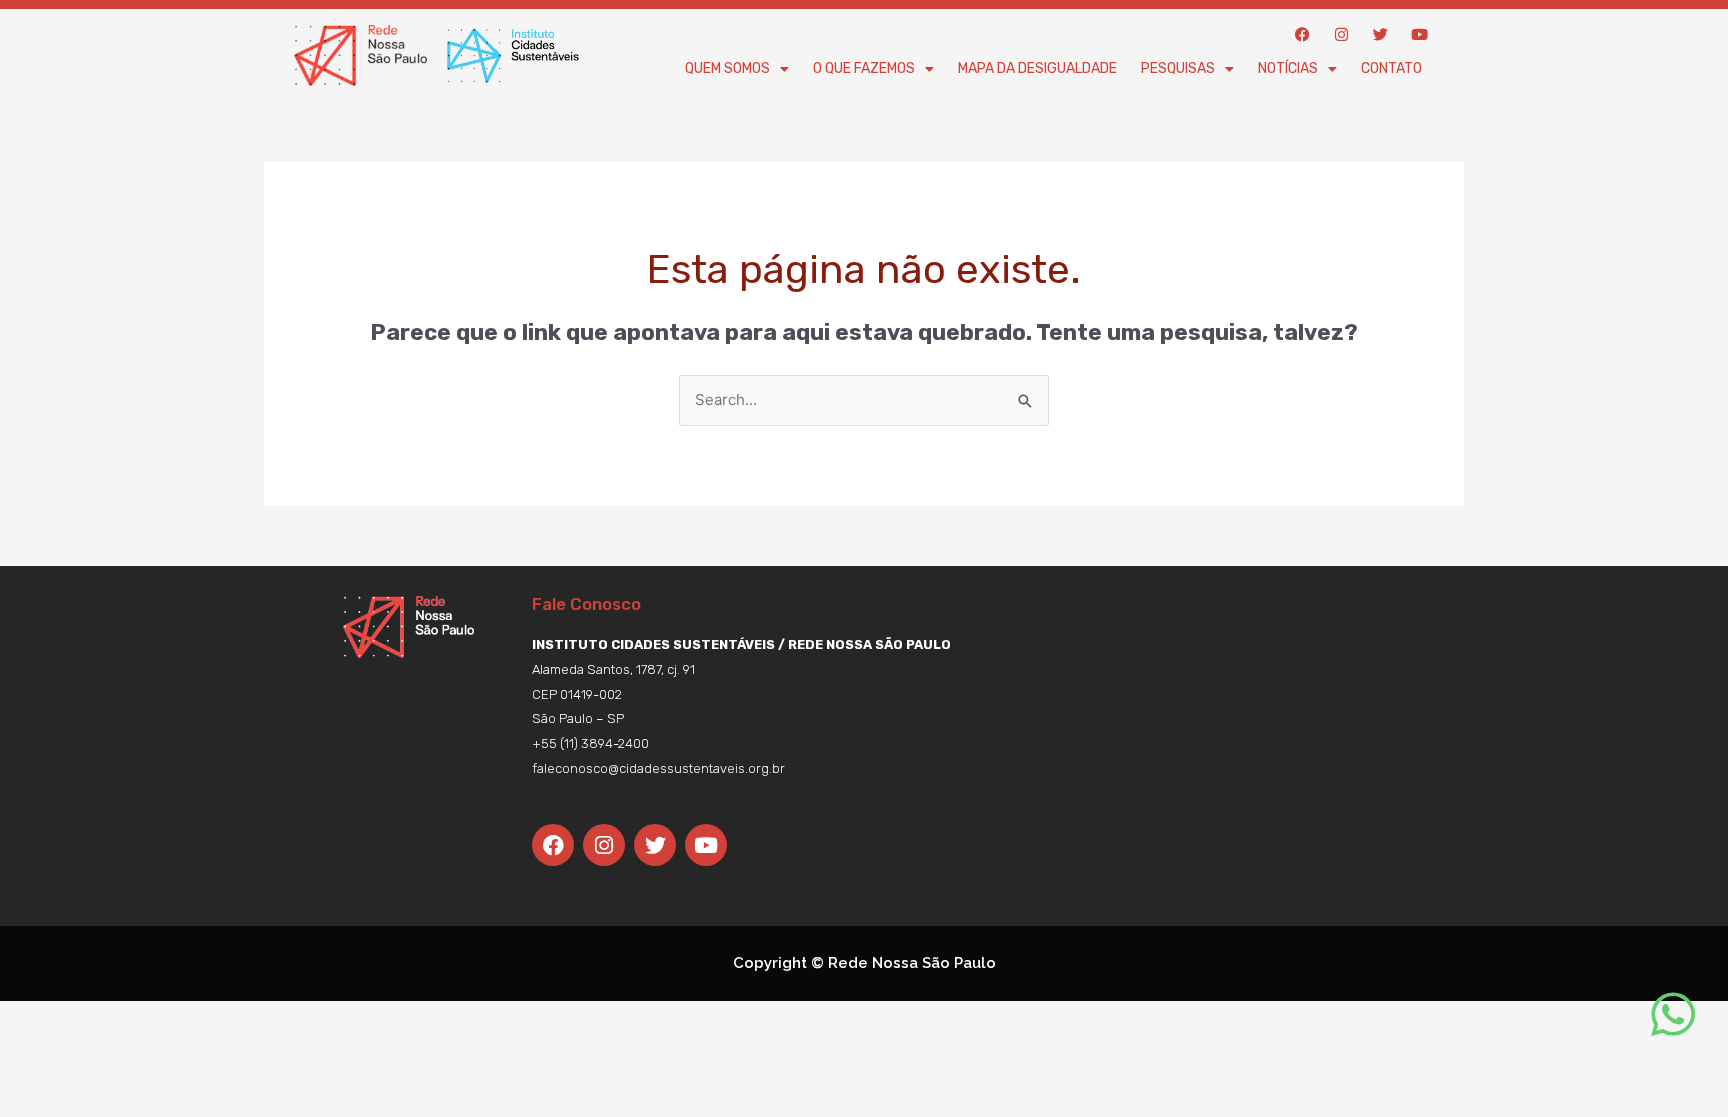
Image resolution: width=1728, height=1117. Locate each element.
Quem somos (727, 68)
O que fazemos (864, 68)
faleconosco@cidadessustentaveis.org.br (658, 768)
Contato (1391, 68)
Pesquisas (1178, 68)
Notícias (1288, 68)
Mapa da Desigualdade (1037, 68)
